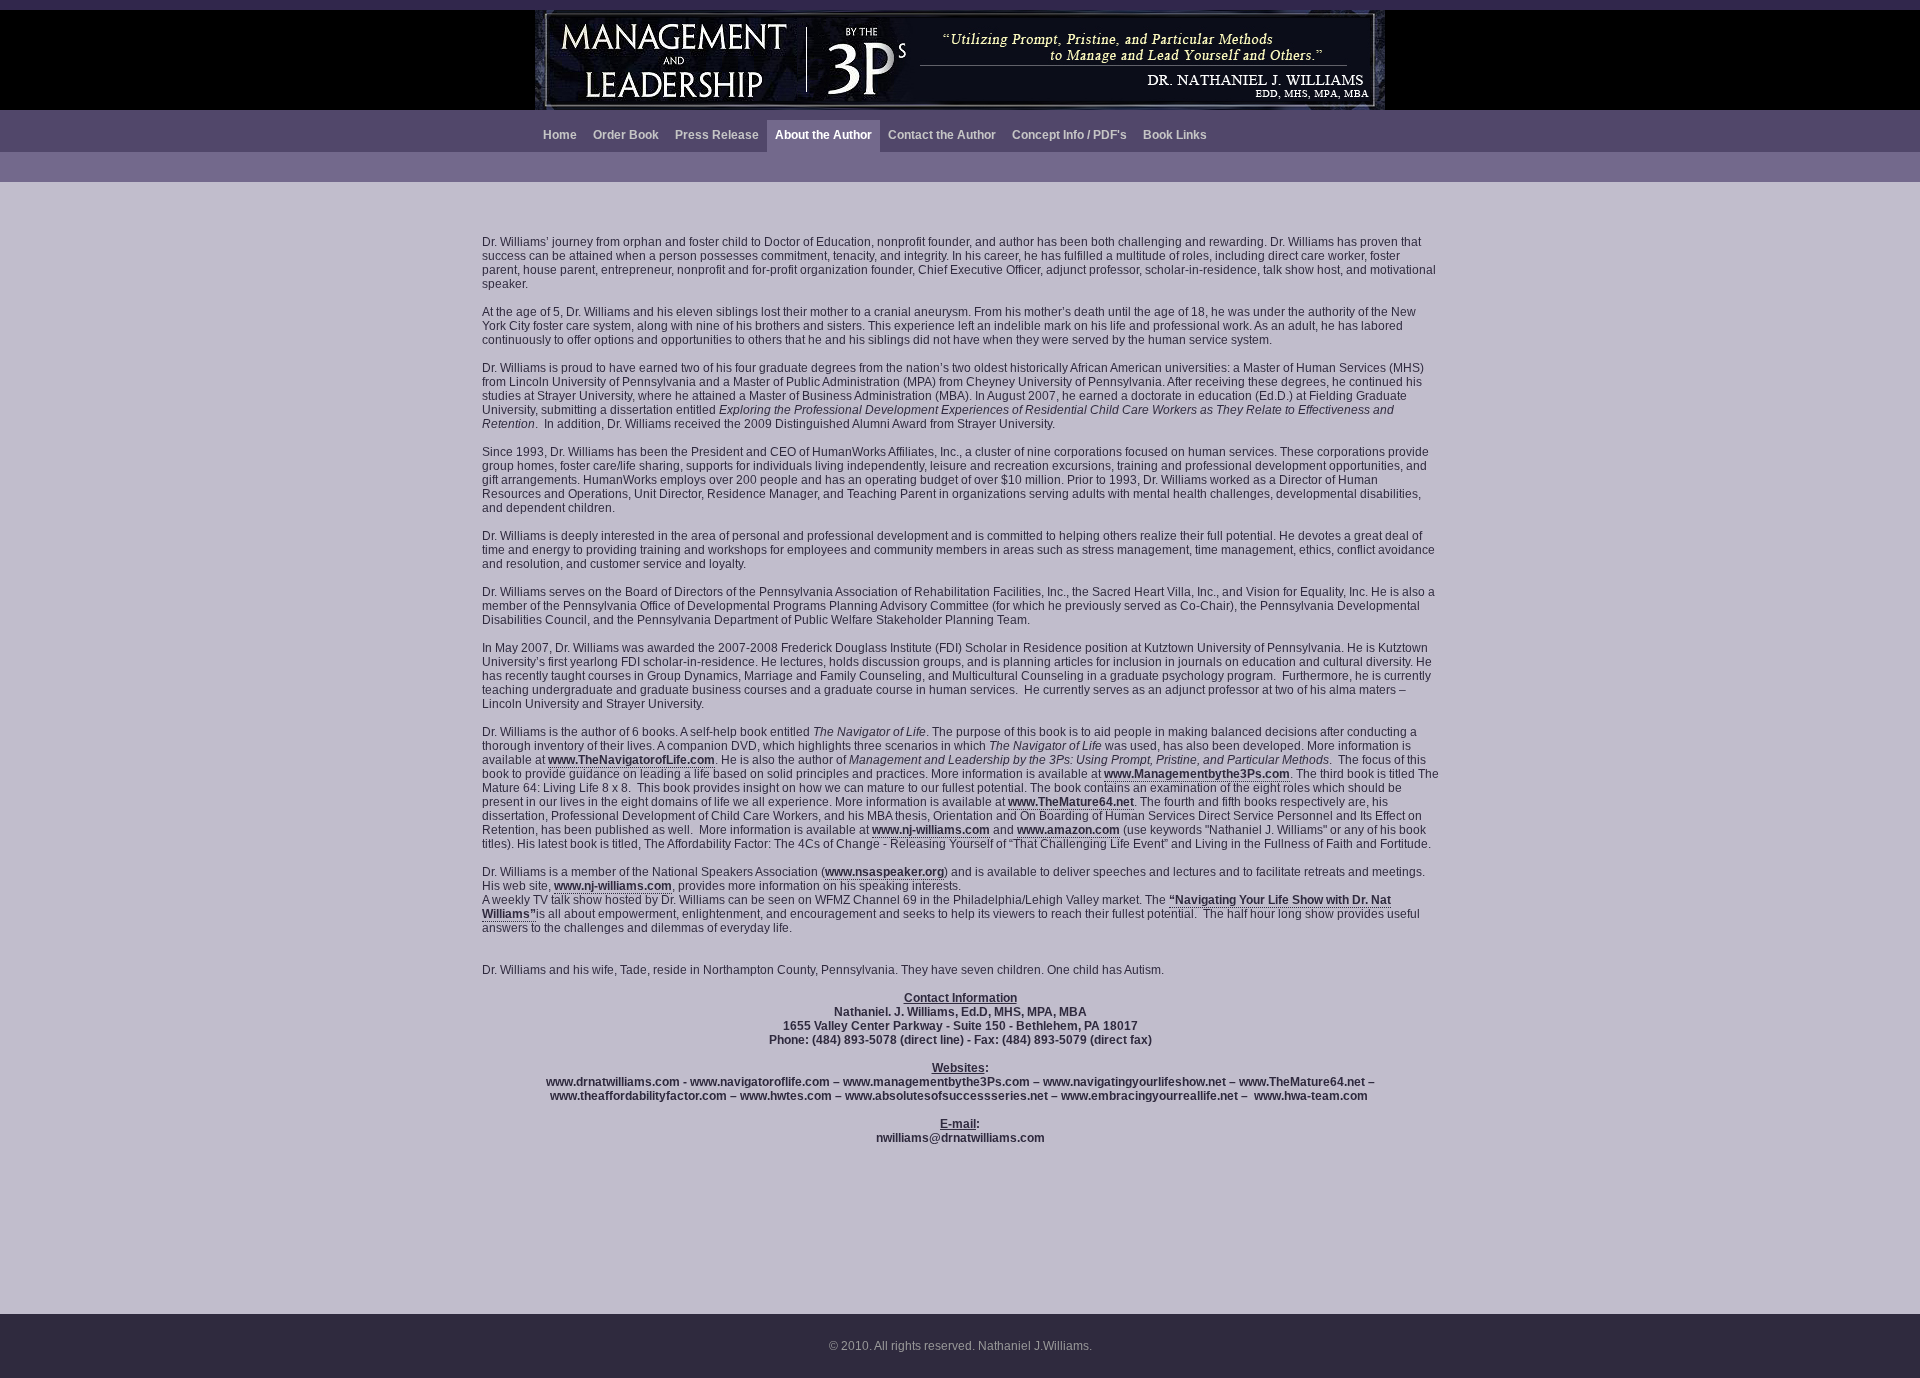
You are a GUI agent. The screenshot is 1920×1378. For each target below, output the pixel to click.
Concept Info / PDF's (1069, 135)
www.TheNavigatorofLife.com (631, 760)
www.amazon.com (1068, 830)
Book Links (1175, 135)
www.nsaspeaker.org (884, 872)
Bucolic (960, 60)
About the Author (823, 135)
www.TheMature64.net (1071, 802)
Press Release (717, 135)
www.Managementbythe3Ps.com (1197, 774)
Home (560, 135)
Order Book (626, 135)
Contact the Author (942, 135)
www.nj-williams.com (931, 830)
